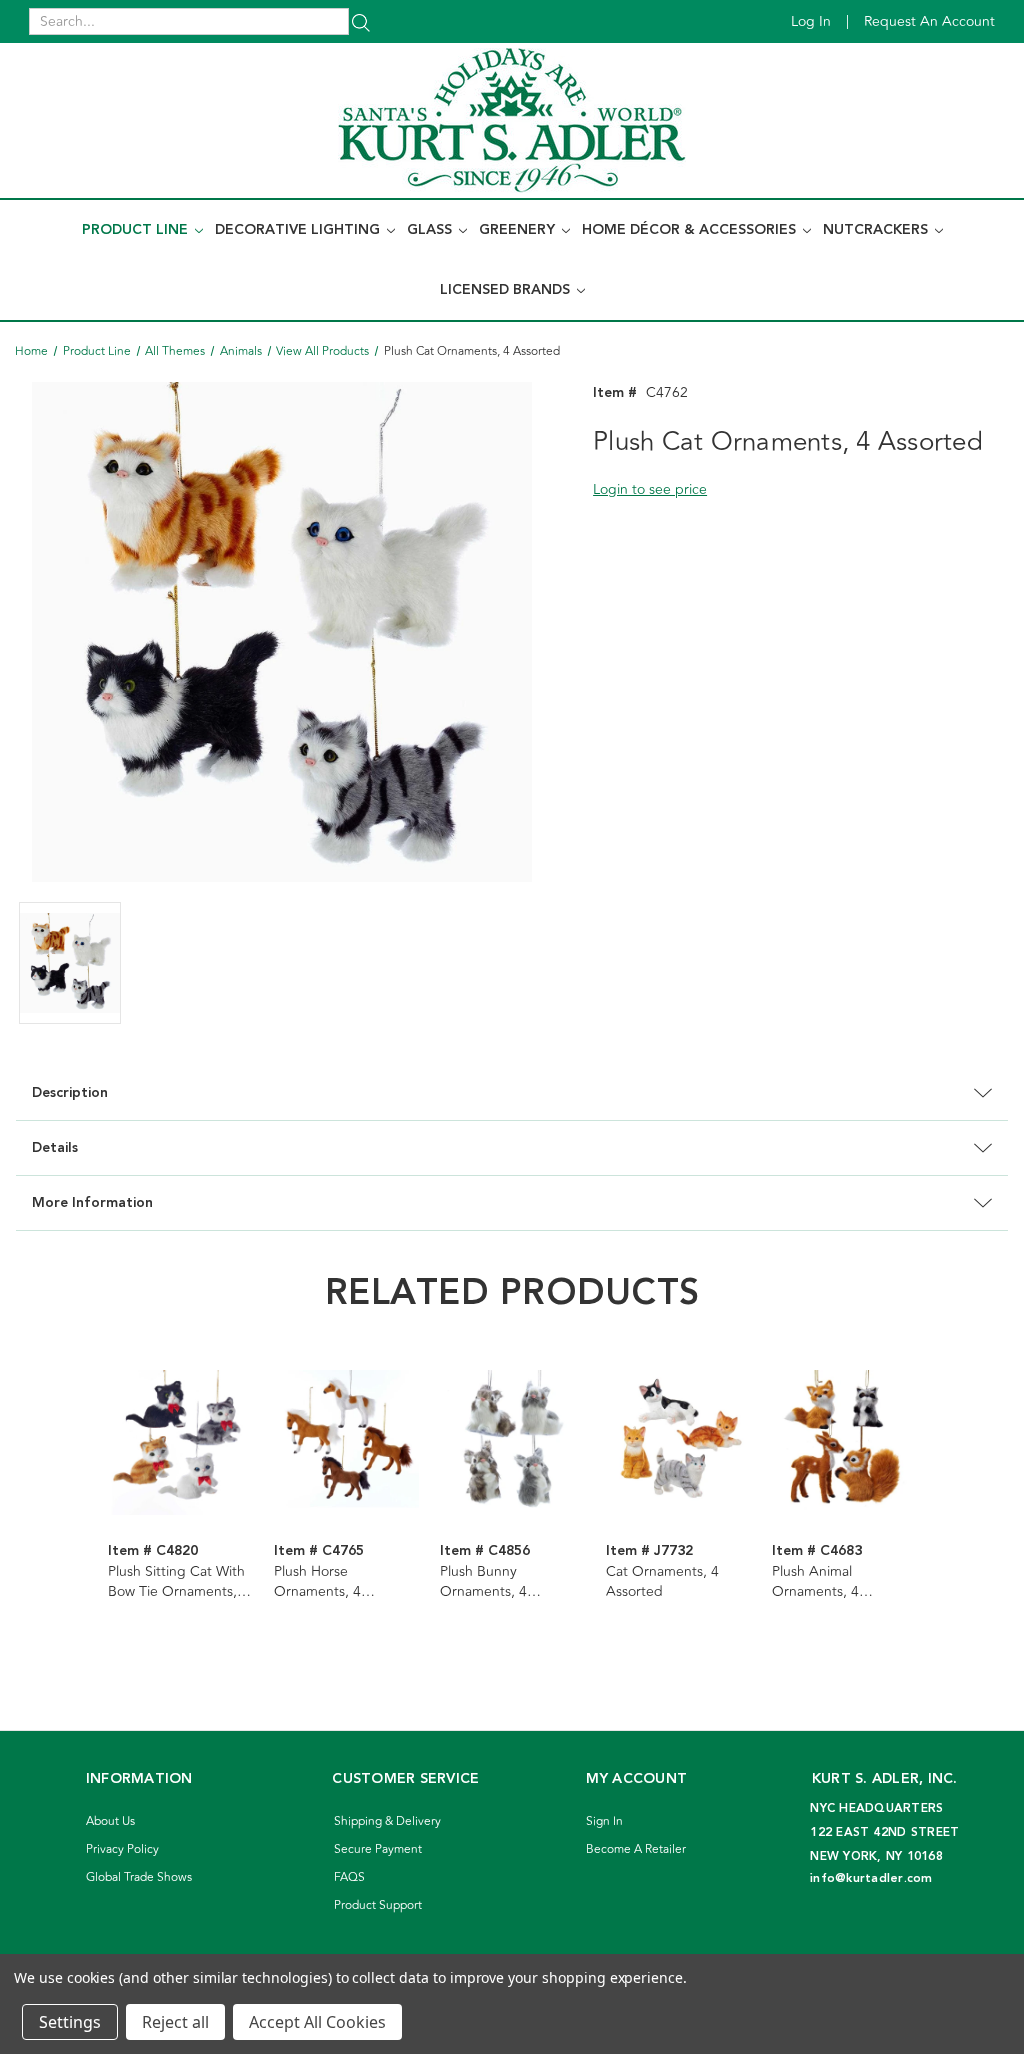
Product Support (378, 1905)
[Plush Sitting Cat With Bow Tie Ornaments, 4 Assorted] (180, 1442)
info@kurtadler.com (871, 1878)
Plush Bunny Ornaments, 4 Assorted (483, 1582)
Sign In (604, 1821)
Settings (70, 2022)
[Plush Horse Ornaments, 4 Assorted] (346, 1442)
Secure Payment (378, 1849)
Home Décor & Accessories (691, 230)
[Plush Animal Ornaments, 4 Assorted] (844, 1442)
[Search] (361, 21)
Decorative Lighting (299, 230)
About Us (110, 1821)
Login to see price (650, 489)
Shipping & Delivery (387, 1821)
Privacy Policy (122, 1849)
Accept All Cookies (317, 2022)
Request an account (929, 21)
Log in (811, 21)
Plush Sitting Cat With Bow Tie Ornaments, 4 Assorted (178, 1582)
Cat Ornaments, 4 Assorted (662, 1582)
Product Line (137, 230)
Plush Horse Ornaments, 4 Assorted (317, 1582)
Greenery (519, 230)
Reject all (175, 2022)
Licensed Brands (507, 290)
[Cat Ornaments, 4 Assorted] (678, 1442)
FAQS (349, 1877)
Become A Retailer (636, 1849)
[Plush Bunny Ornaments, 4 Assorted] (512, 1442)
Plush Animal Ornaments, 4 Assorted (815, 1582)
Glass (431, 230)
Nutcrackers (877, 230)
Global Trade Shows (139, 1877)
